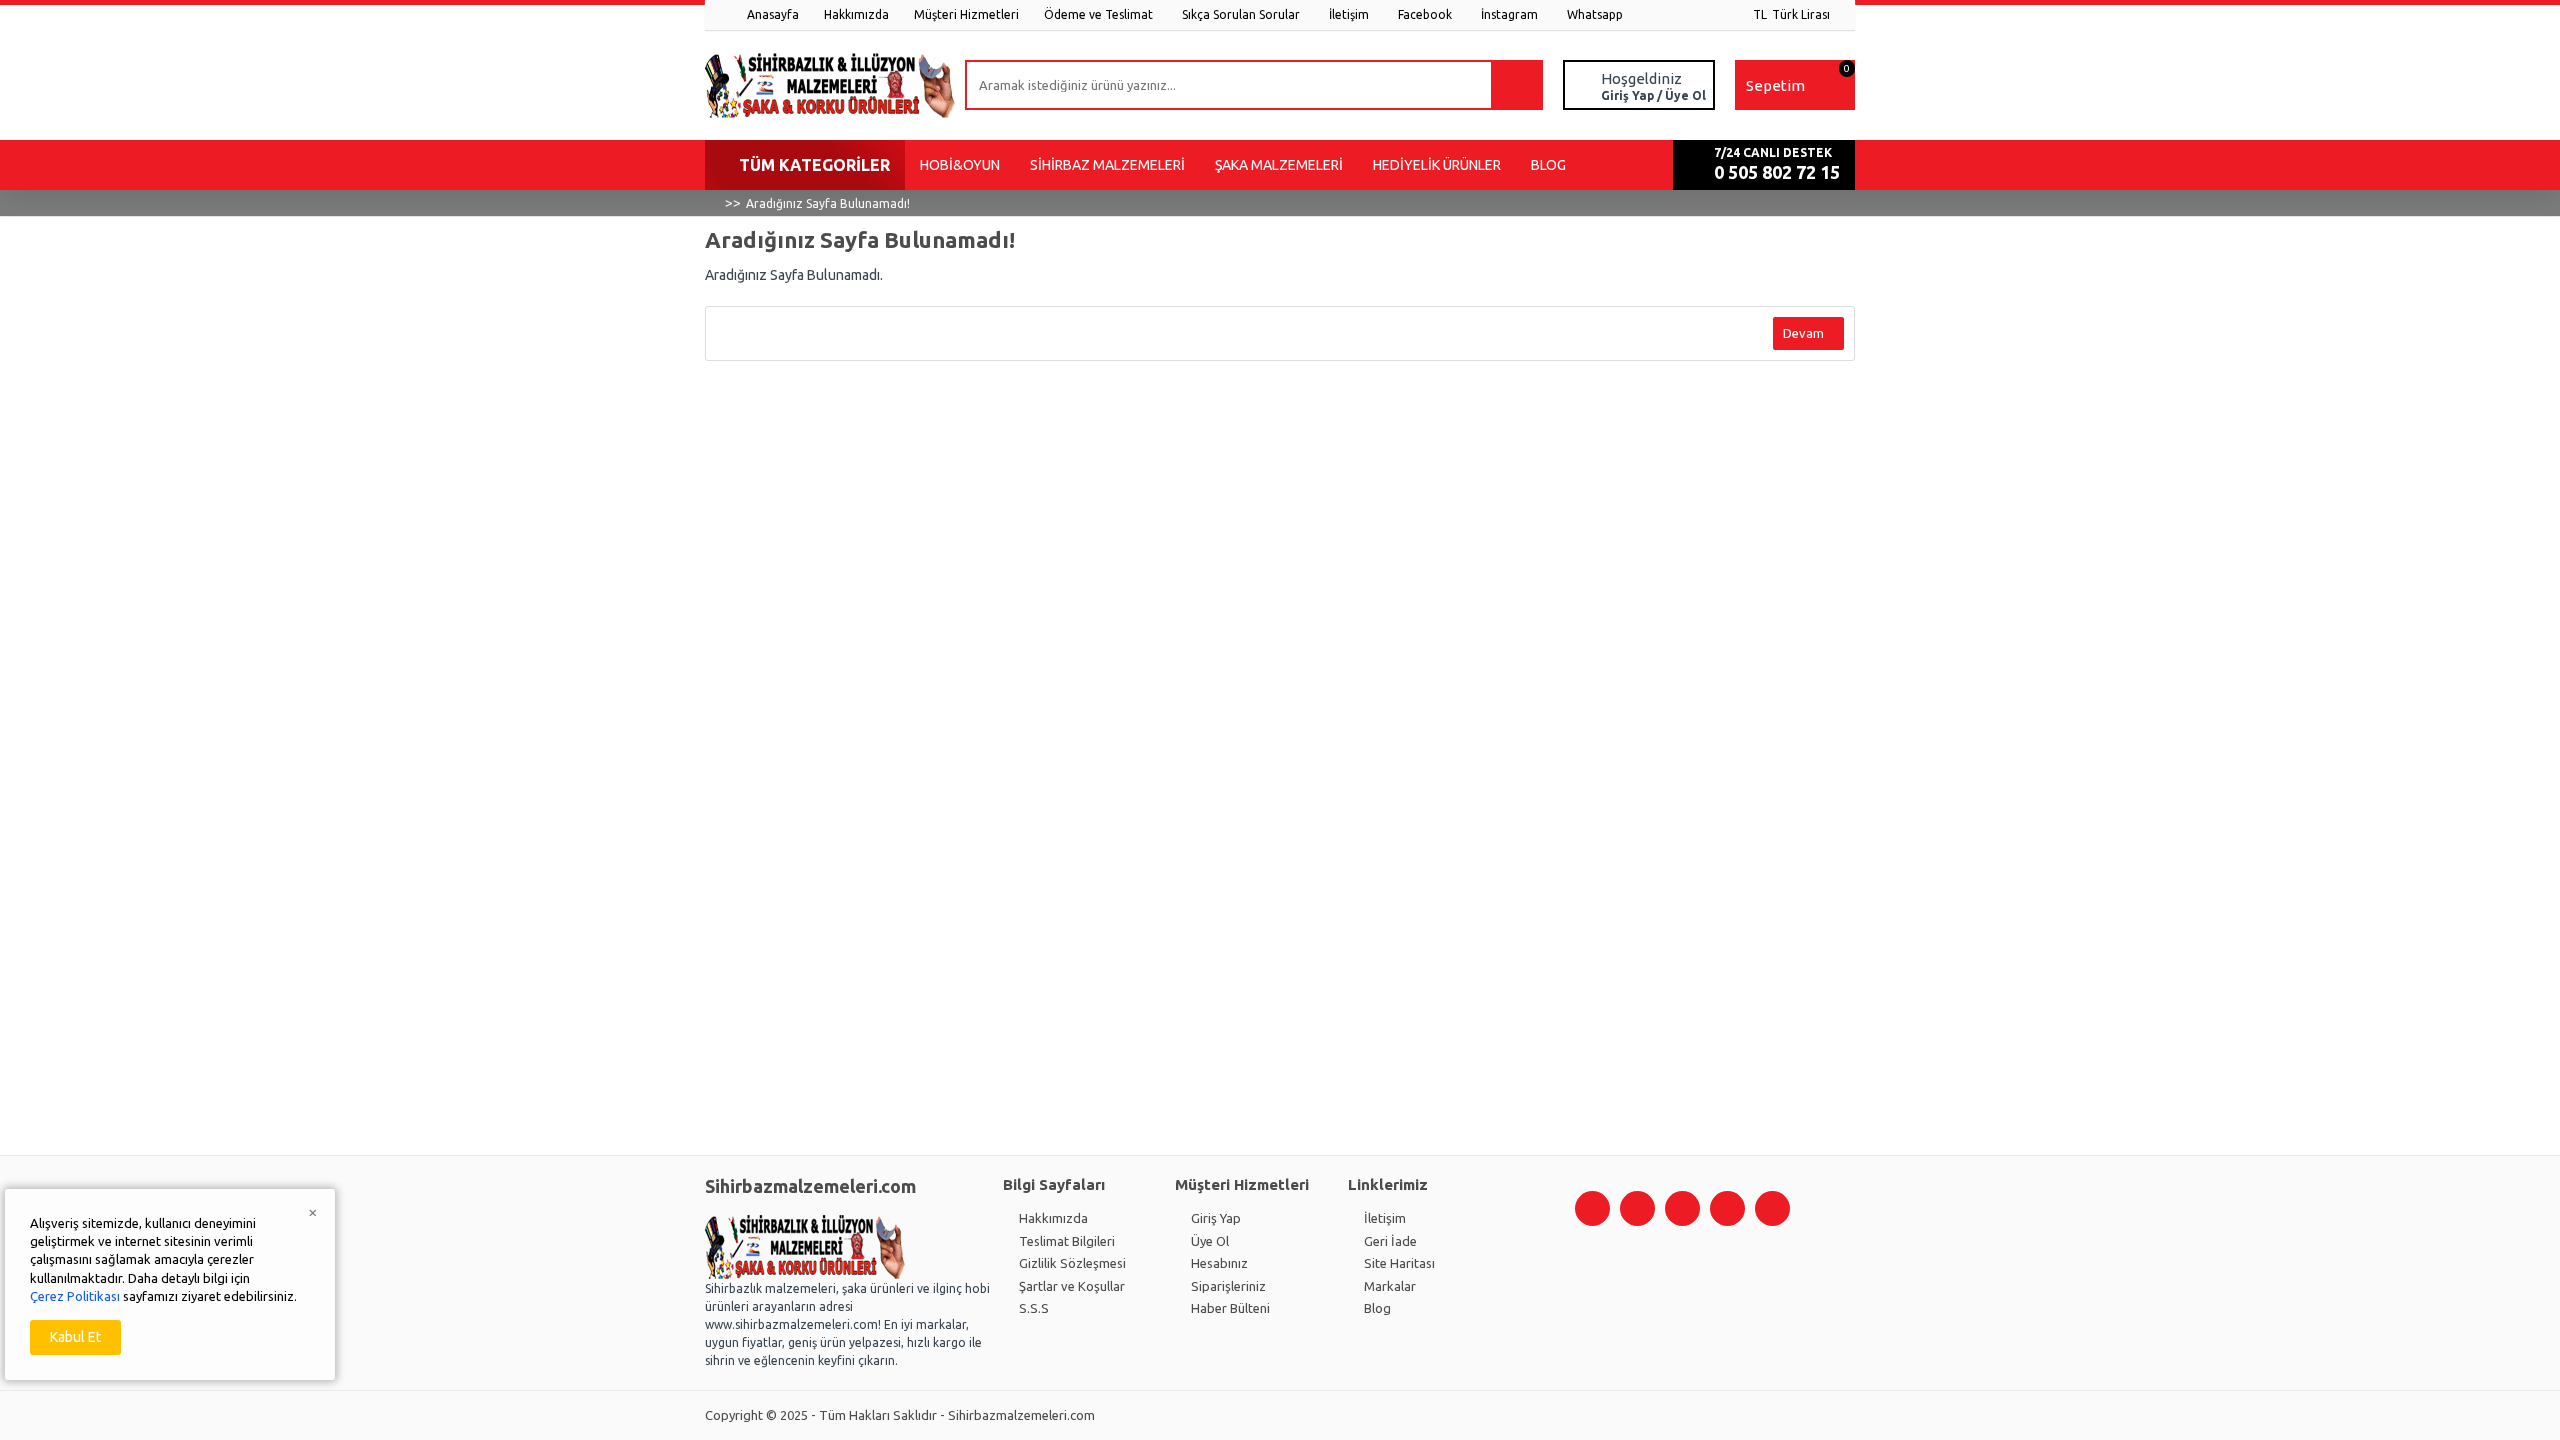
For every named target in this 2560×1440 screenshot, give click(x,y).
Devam (1803, 333)
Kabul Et (75, 1337)
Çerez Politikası (75, 1296)
